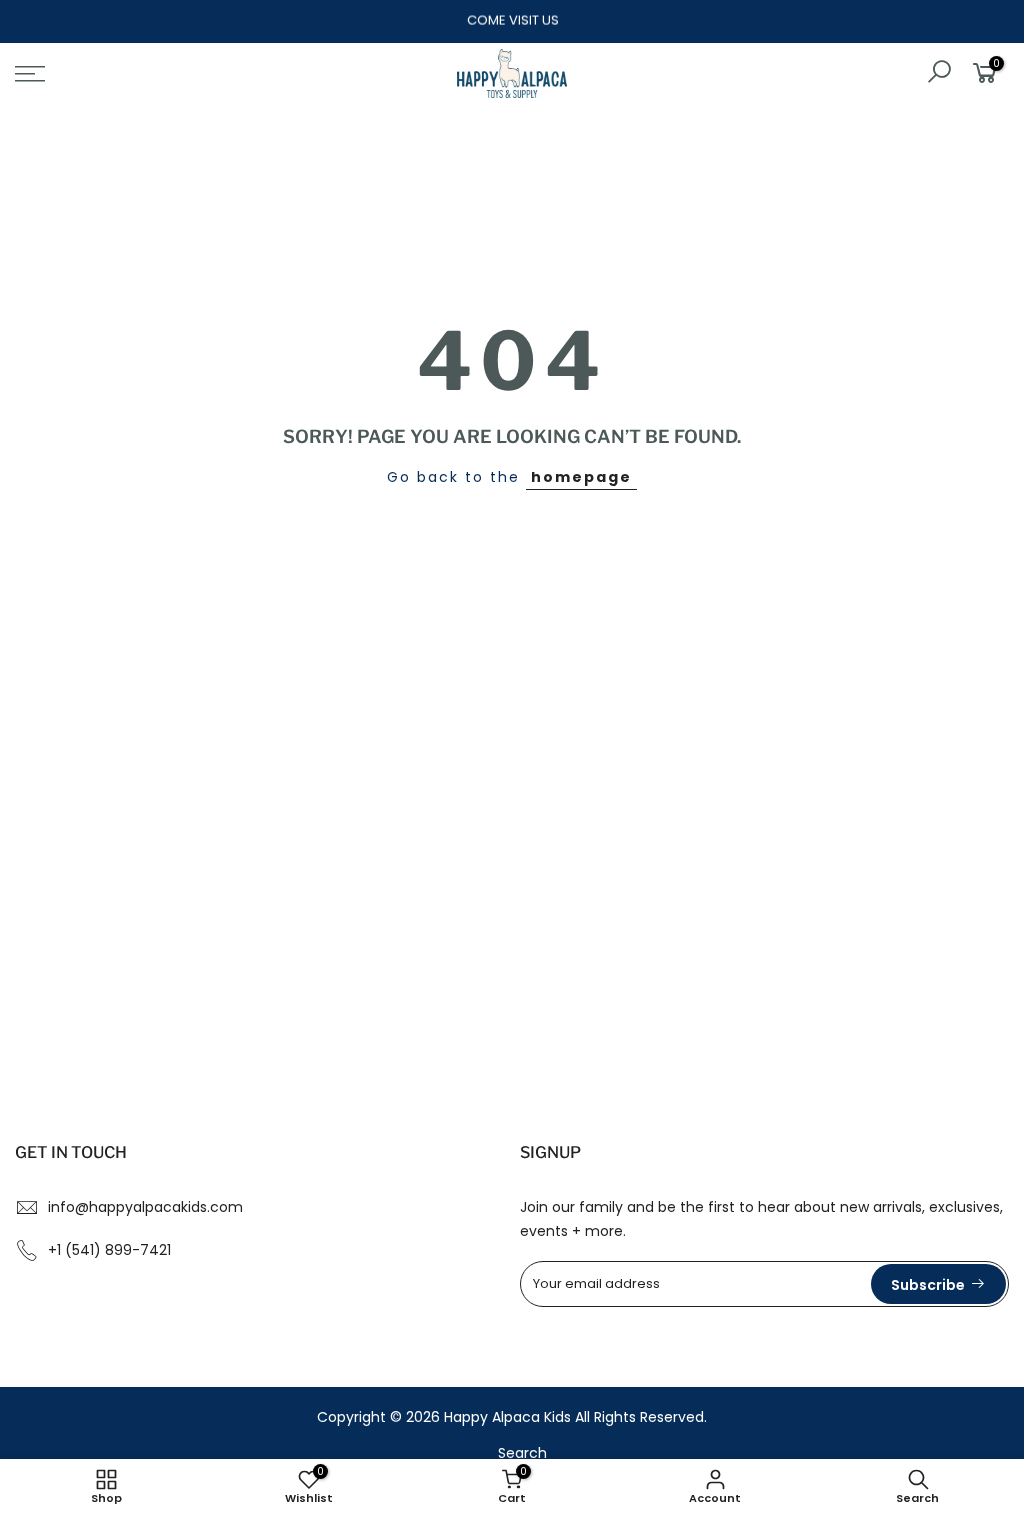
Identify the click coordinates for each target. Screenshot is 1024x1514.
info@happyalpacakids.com (145, 1207)
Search (522, 1453)
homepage (581, 477)
